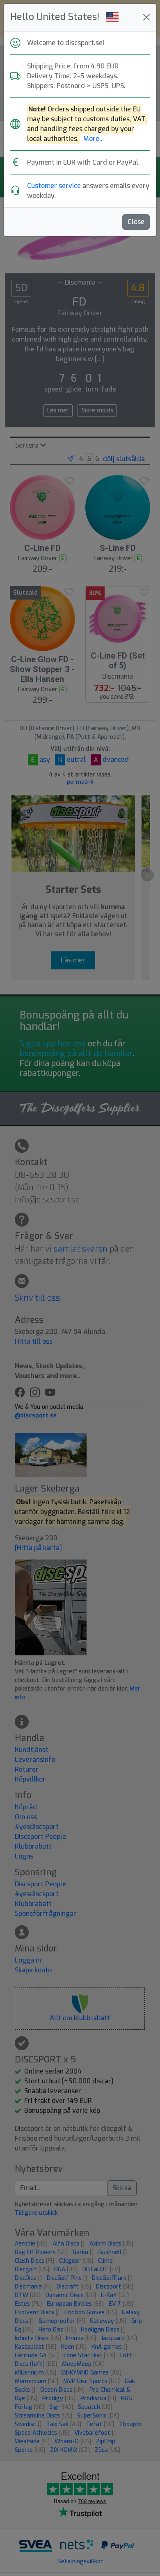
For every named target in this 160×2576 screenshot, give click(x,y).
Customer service (54, 186)
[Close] (146, 17)
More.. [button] (93, 139)
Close (136, 222)
